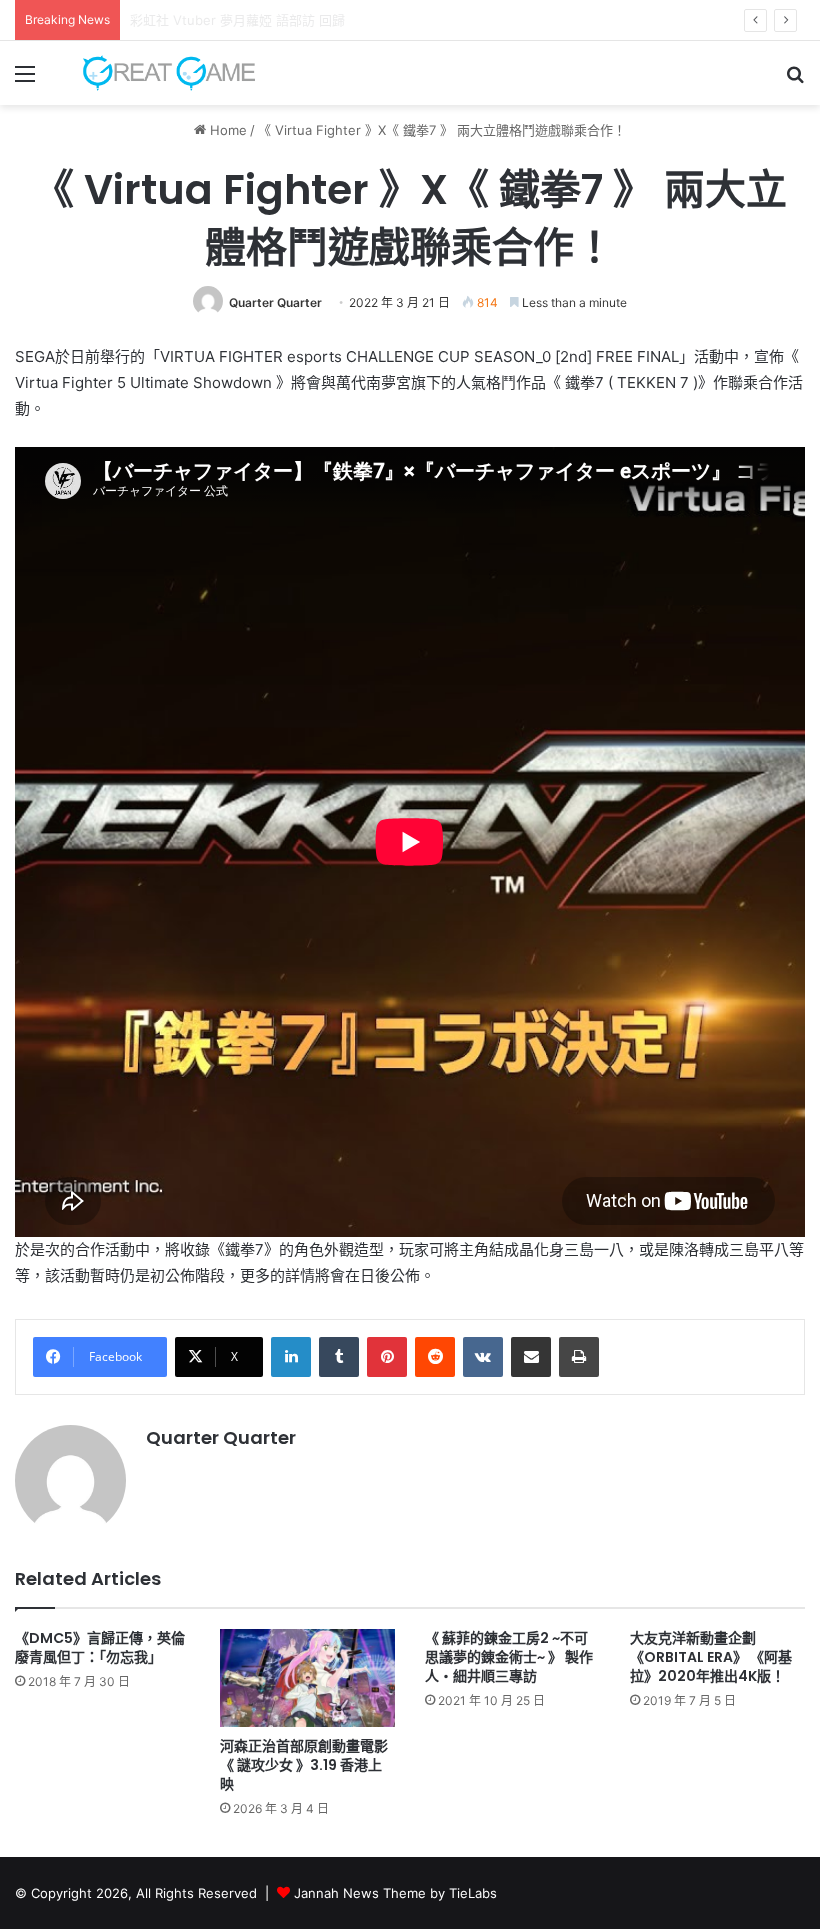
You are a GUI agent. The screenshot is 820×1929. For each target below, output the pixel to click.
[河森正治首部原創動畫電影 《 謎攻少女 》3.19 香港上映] (307, 1678)
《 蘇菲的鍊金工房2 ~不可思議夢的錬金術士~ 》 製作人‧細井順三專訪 (509, 1657)
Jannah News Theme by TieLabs (395, 1893)
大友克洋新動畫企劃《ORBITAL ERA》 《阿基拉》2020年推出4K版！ (711, 1657)
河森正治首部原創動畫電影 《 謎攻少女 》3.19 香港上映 (304, 1765)
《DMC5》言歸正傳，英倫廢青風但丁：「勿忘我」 (100, 1647)
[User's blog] (160, 73)
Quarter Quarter (275, 302)
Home (226, 130)
